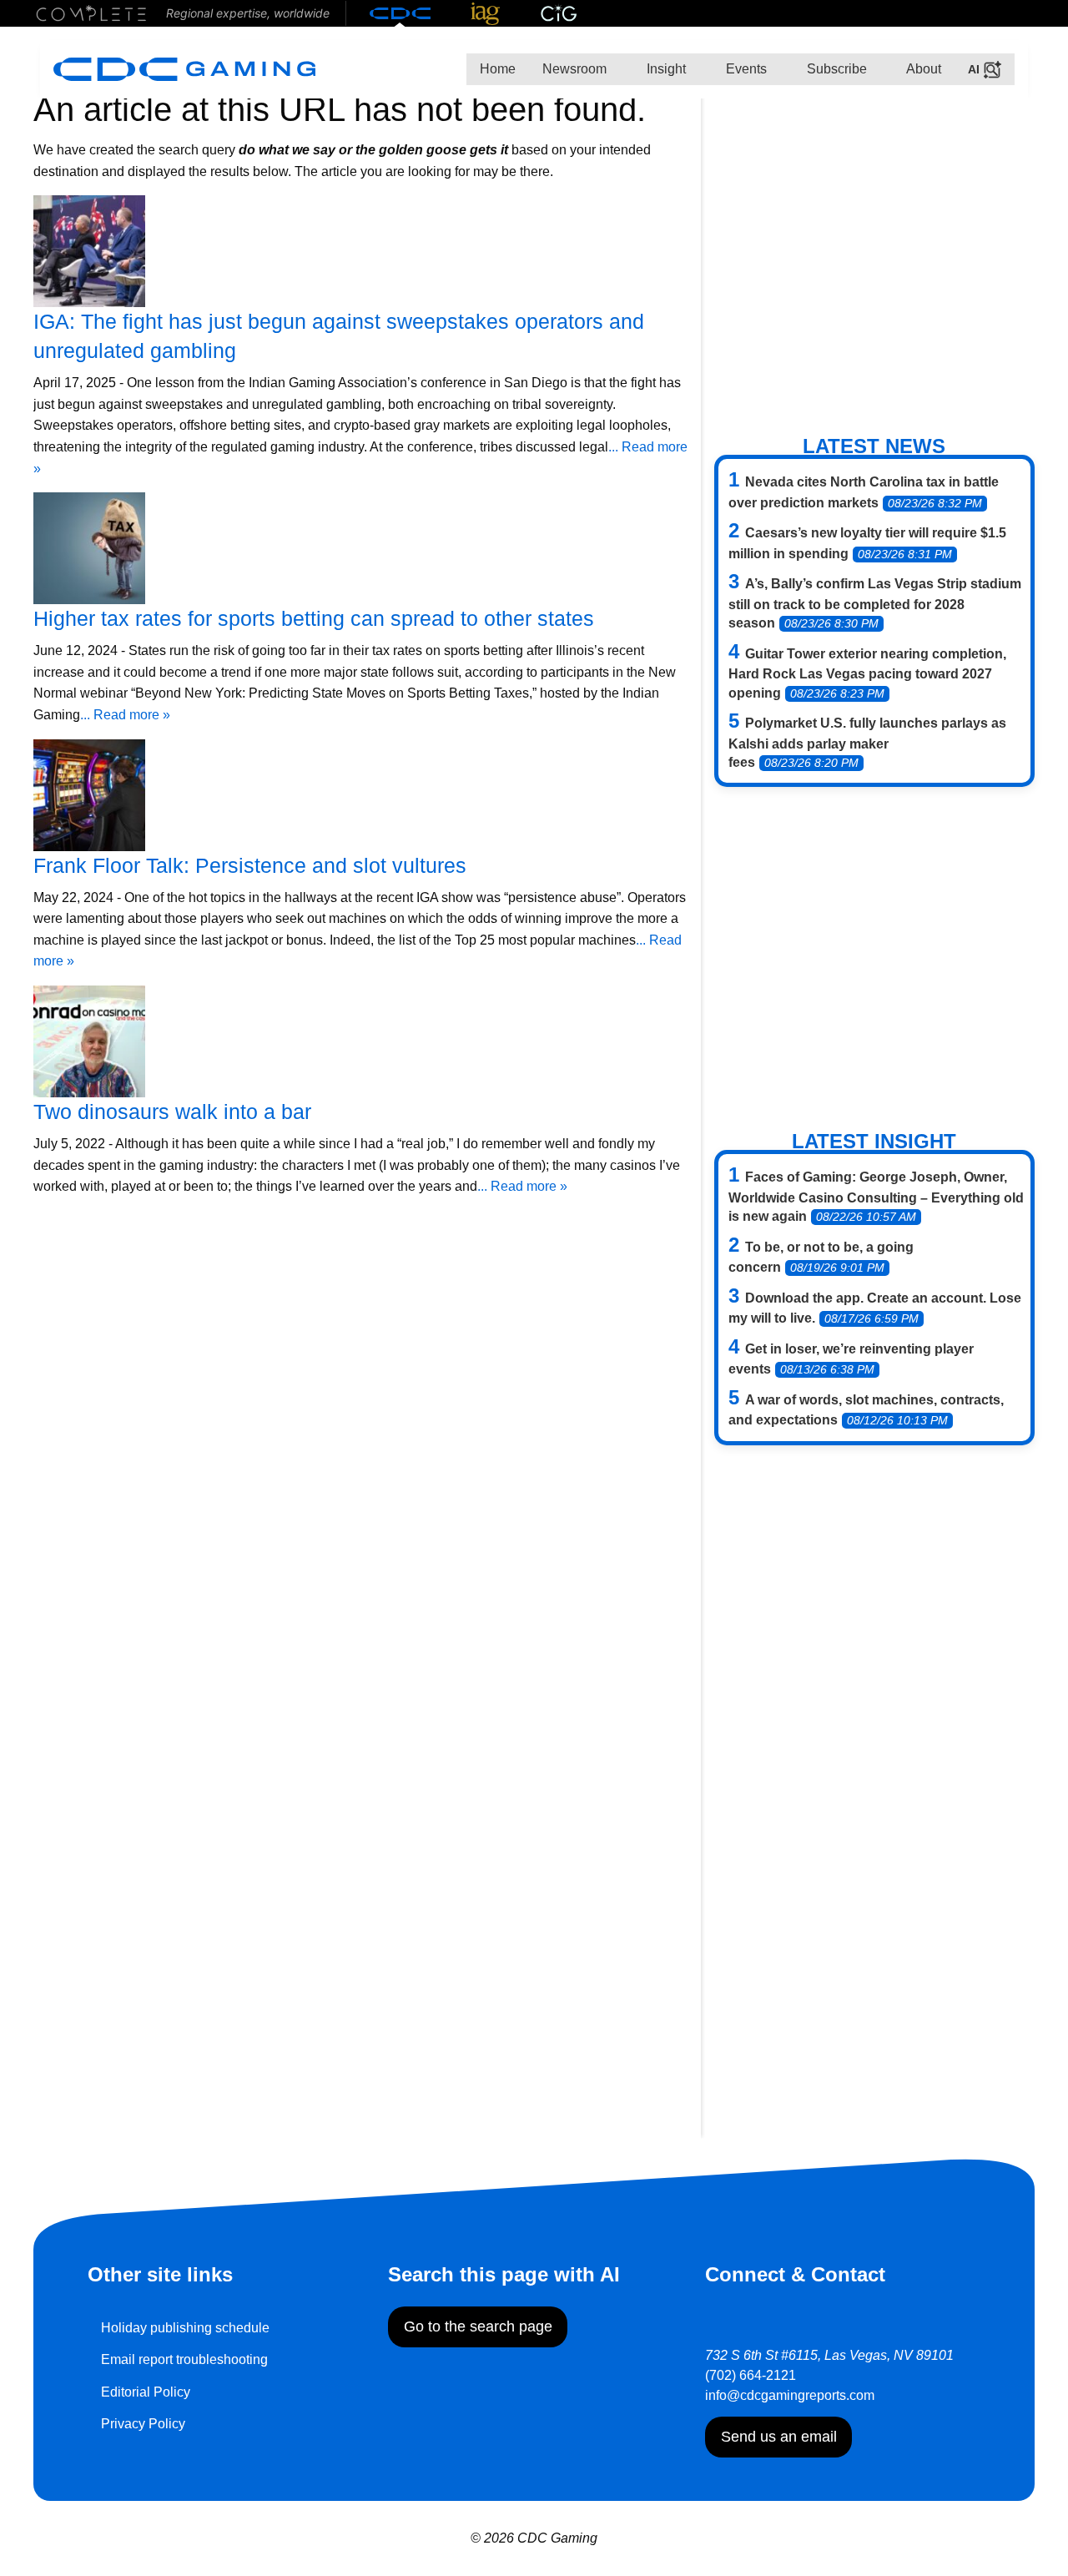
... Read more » (125, 715)
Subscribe (835, 69)
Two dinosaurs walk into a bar (172, 1112)
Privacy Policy (143, 2424)
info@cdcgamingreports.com (790, 2395)
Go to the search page (478, 2326)
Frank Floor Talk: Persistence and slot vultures (250, 865)
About (922, 69)
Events (745, 69)
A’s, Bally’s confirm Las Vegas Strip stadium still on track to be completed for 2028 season (875, 603)
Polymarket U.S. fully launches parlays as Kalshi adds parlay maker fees (867, 743)
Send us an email (779, 2437)
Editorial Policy (146, 2392)
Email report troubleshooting (184, 2359)
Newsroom (574, 69)
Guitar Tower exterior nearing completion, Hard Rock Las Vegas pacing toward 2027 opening (867, 673)
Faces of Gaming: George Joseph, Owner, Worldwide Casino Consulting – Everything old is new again (876, 1197)
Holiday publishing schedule (185, 2328)
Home (498, 69)
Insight (665, 69)
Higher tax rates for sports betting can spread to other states (314, 618)
